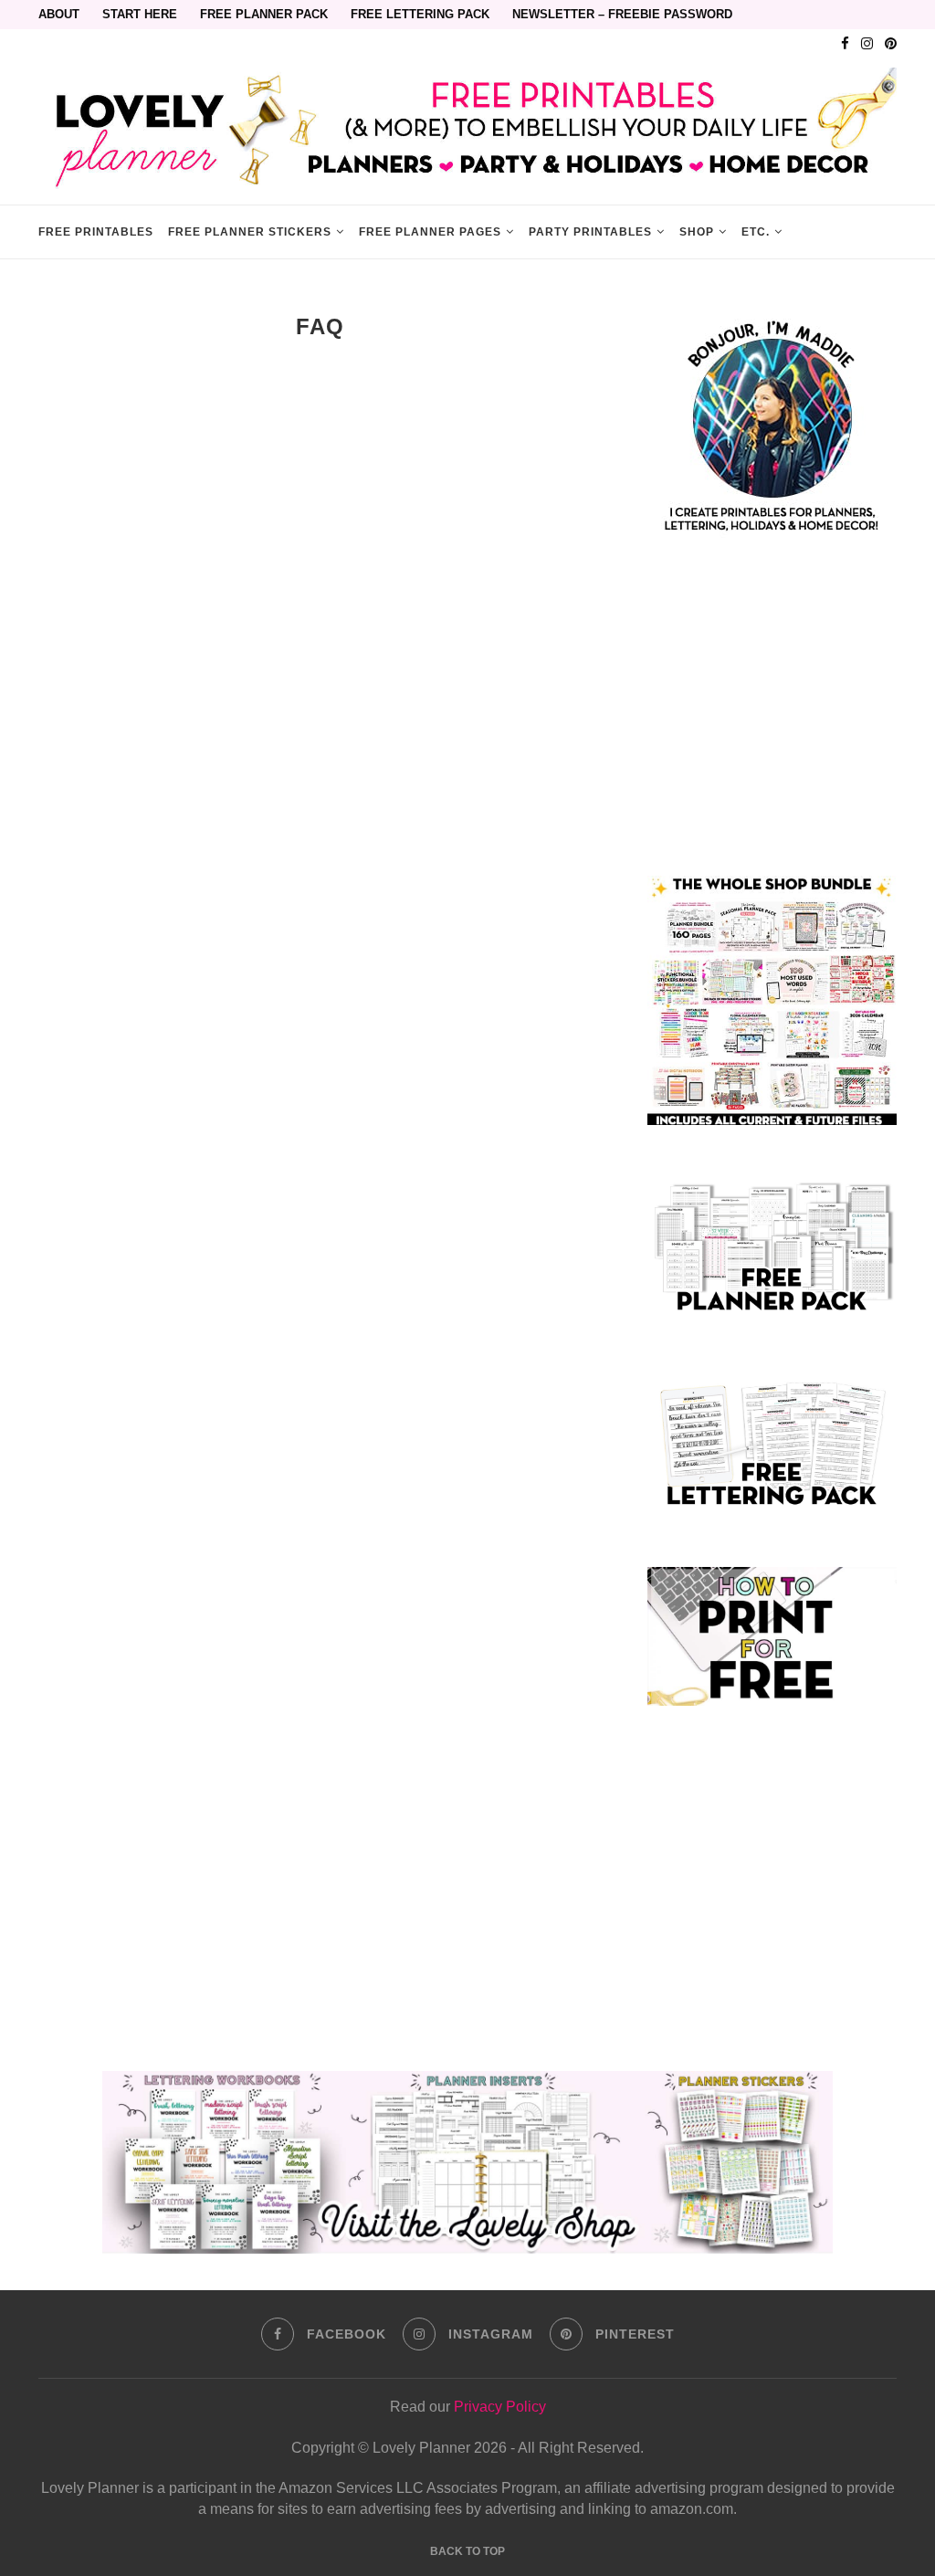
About (59, 14)
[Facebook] (845, 44)
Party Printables (590, 232)
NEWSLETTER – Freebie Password (622, 14)
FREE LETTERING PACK (420, 14)
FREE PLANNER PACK (264, 14)
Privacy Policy (500, 2407)
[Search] (888, 232)
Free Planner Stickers (250, 232)
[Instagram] (867, 44)
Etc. (756, 232)
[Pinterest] (891, 44)
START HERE (140, 14)
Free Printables (96, 232)
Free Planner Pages (430, 232)
